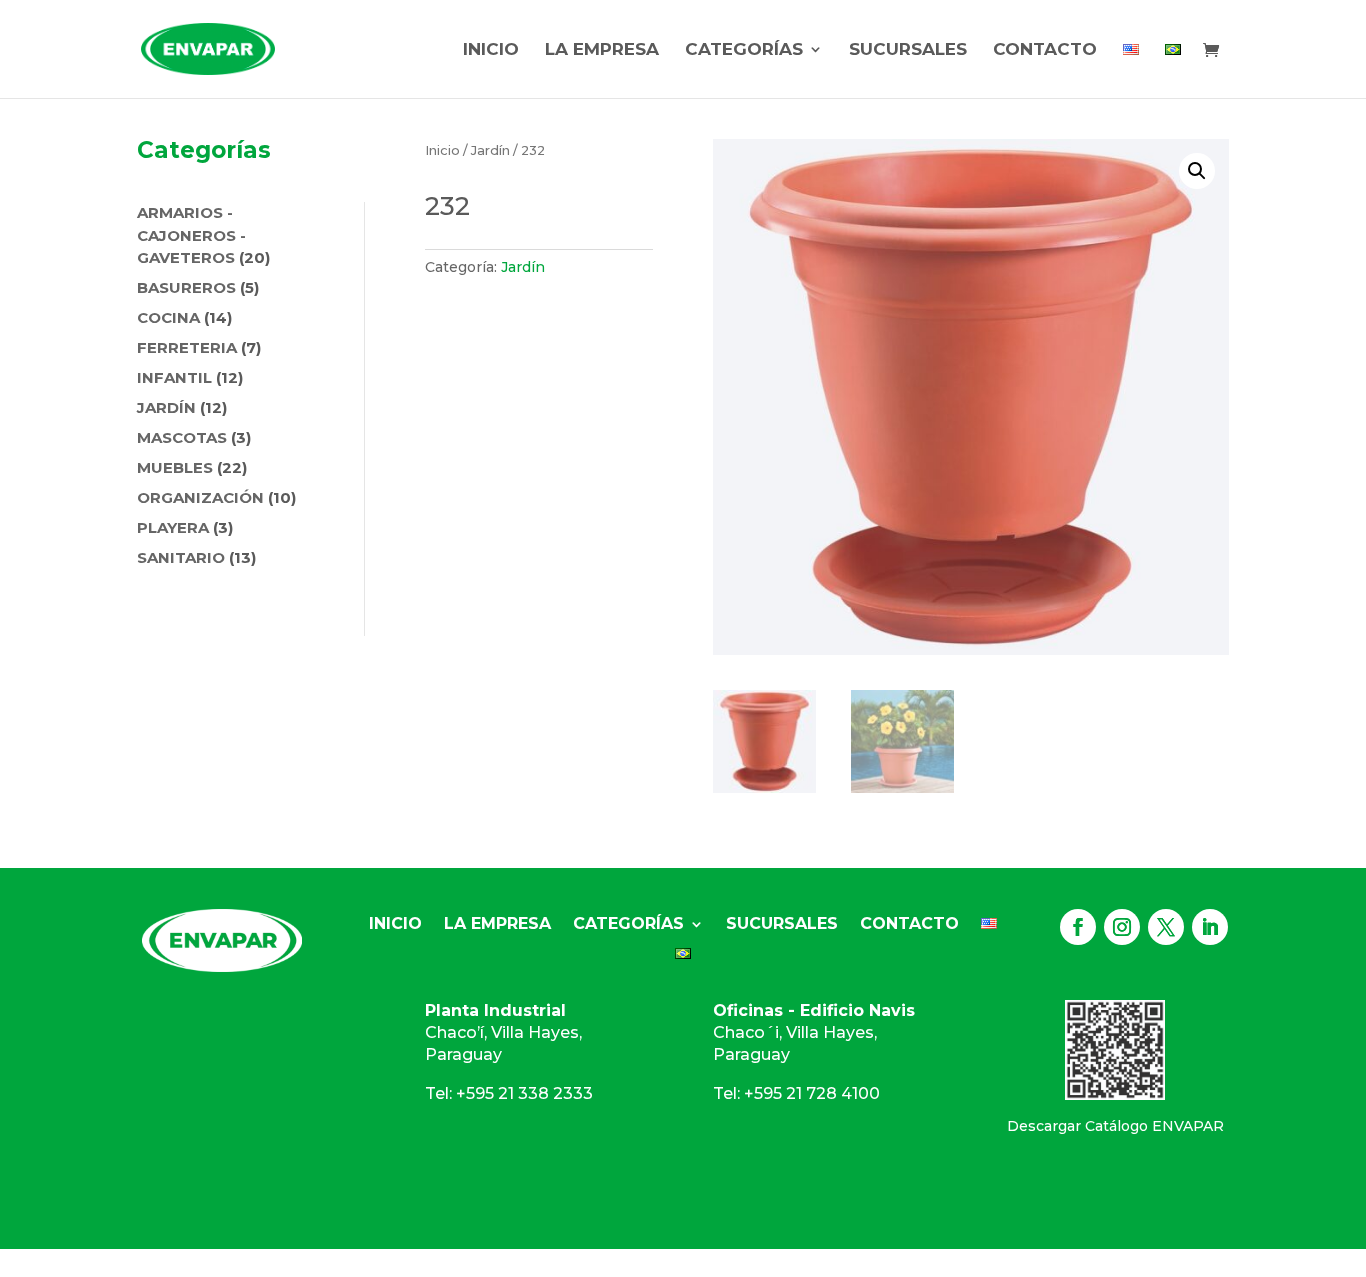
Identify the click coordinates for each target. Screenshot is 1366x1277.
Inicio (491, 50)
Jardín (490, 150)
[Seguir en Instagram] (1122, 927)
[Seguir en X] (1166, 927)
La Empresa (602, 50)
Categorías (744, 50)
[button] (1197, 171)
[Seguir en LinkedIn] (1210, 927)
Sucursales (908, 50)
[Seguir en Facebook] (1078, 927)
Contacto (1045, 50)
